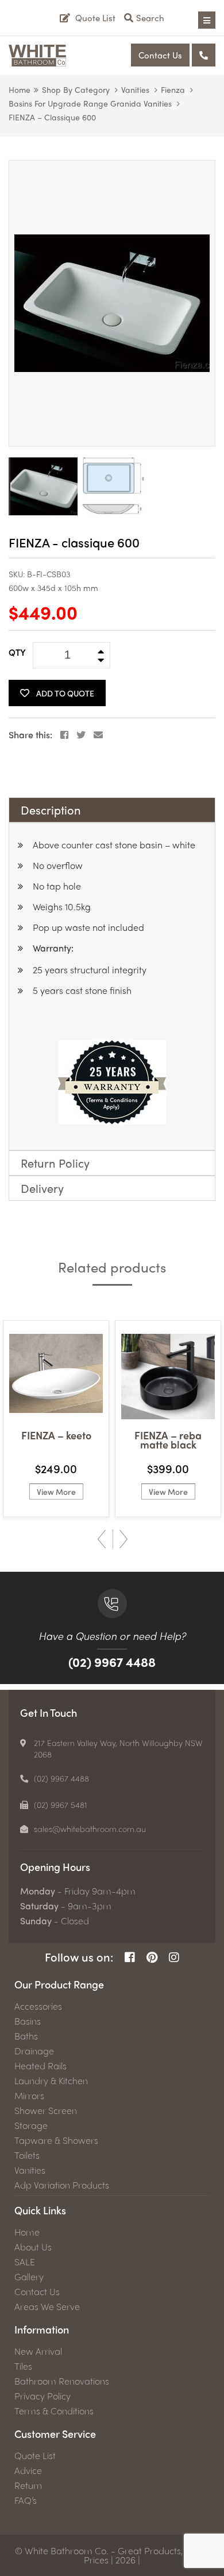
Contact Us (160, 55)
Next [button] (123, 1539)
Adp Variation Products (62, 2185)
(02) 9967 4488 (112, 1662)
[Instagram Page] (174, 1957)
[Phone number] (204, 55)
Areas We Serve (47, 2307)
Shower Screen (46, 2111)
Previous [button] (102, 1539)
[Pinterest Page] (152, 1957)
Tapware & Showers (56, 2140)
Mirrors (29, 2096)
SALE (25, 2262)
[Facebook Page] (130, 1957)
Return (28, 2485)
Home (20, 89)
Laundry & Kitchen (51, 2081)
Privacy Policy (43, 2396)
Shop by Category (76, 89)
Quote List (35, 2456)
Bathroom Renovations (62, 2381)
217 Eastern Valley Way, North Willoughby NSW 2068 (118, 1748)
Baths (26, 2036)
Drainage (34, 2051)
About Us (33, 2247)
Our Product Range (59, 1984)
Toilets (27, 2155)
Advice (28, 2471)
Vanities (135, 89)
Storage (31, 2125)
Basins (28, 2021)
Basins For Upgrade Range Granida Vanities (90, 103)
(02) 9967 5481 (61, 1804)
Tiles (23, 2366)
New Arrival (38, 2351)
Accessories (38, 2006)
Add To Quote (65, 693)
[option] (112, 303)
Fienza (173, 89)
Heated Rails (40, 2066)
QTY (17, 652)
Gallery (29, 2277)
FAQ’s (26, 2500)
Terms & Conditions (54, 2411)
